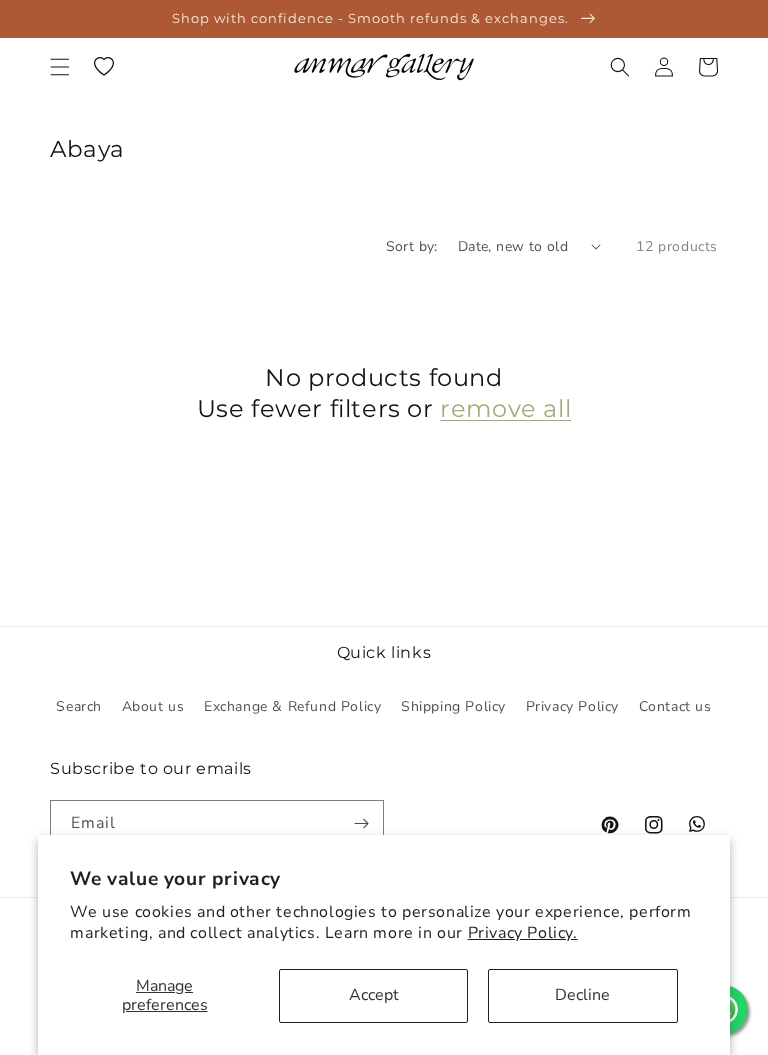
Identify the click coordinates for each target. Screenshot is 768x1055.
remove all (505, 408)
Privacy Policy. (523, 933)
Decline (582, 995)
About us (153, 706)
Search (79, 706)
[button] (60, 67)
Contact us (675, 706)
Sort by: (412, 246)
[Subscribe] (361, 823)
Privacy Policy (572, 706)
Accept (374, 995)
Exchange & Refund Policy (292, 706)
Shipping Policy (453, 706)
